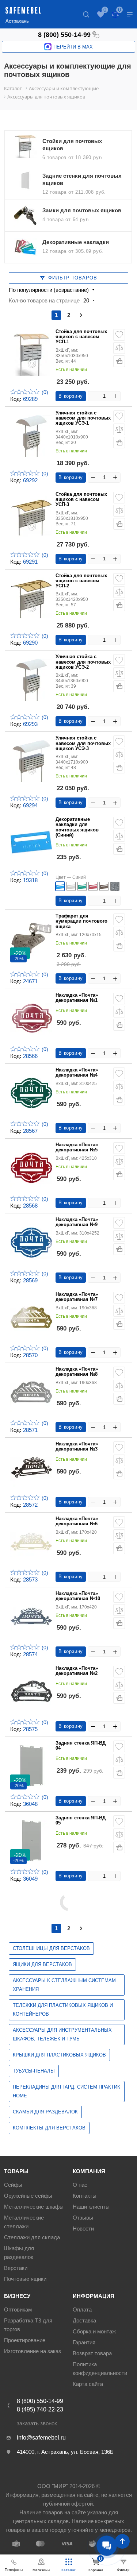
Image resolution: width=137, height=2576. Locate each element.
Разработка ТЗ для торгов (28, 2325)
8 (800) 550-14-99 (64, 35)
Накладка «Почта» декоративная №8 (77, 1372)
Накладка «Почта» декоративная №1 (77, 998)
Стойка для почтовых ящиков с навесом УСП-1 (81, 337)
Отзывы (83, 2218)
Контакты (85, 2196)
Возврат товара (92, 2353)
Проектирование (25, 2340)
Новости (83, 2229)
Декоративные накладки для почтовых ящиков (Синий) (77, 827)
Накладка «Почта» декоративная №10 (78, 1596)
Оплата (82, 2309)
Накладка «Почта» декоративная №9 (77, 1222)
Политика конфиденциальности (100, 2369)
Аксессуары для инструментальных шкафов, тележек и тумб (62, 2034)
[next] (81, 315)
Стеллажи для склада (32, 2237)
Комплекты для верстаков (49, 2128)
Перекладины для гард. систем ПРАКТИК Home (66, 2091)
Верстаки (16, 2268)
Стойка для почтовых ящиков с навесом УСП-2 (81, 581)
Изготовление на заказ (33, 2351)
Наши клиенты (91, 2207)
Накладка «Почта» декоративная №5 (77, 1147)
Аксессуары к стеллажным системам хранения (64, 1985)
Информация (94, 2296)
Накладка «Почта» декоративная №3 (77, 1447)
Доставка (84, 2320)
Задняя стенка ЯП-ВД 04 (81, 1746)
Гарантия (84, 2342)
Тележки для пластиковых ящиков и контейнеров (63, 2010)
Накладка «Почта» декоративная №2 (77, 1671)
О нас (80, 2185)
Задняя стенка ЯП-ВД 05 (81, 1820)
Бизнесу (17, 2296)
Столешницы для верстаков (51, 1948)
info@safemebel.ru (41, 2438)
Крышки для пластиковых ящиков (59, 2055)
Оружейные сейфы (28, 2196)
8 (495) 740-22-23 (40, 2409)
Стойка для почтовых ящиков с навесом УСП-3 (81, 500)
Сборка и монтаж (94, 2331)
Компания (89, 2171)
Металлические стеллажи (24, 2222)
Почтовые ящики (25, 2279)
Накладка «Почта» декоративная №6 (77, 1521)
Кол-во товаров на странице (44, 300)
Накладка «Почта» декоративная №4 (77, 1073)
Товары (16, 2171)
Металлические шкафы (34, 2207)
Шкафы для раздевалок (19, 2253)
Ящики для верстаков (42, 1964)
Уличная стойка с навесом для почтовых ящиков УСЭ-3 (83, 743)
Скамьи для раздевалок (45, 2112)
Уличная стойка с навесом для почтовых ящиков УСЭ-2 (83, 662)
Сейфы (13, 2185)
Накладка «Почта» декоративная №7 (77, 1297)
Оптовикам (18, 2309)
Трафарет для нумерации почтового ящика (81, 921)
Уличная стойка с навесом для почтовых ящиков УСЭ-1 (83, 418)
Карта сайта (88, 2384)
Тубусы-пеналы (34, 2071)
